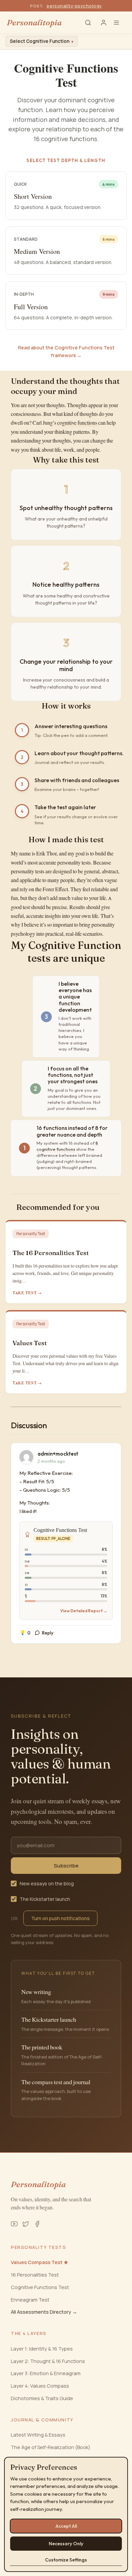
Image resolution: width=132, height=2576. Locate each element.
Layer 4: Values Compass (40, 2386)
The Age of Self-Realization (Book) (51, 2447)
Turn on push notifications (60, 1918)
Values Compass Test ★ (39, 2262)
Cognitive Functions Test (40, 2287)
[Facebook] (37, 2224)
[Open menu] (119, 23)
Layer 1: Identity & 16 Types (42, 2349)
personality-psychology (74, 6)
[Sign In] (104, 23)
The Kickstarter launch (45, 1899)
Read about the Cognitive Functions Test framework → (66, 351)
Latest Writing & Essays (38, 2435)
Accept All (66, 2526)
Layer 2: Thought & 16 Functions (48, 2361)
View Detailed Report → (84, 1611)
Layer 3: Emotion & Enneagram (46, 2373)
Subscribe (66, 1866)
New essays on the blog (47, 1883)
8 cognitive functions (67, 1146)
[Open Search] (88, 23)
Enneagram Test (30, 2300)
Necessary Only (66, 2544)
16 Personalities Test (35, 2275)
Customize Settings (66, 2560)
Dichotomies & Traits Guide (42, 2398)
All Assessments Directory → (44, 2312)
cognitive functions (77, 423)
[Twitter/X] (26, 2224)
